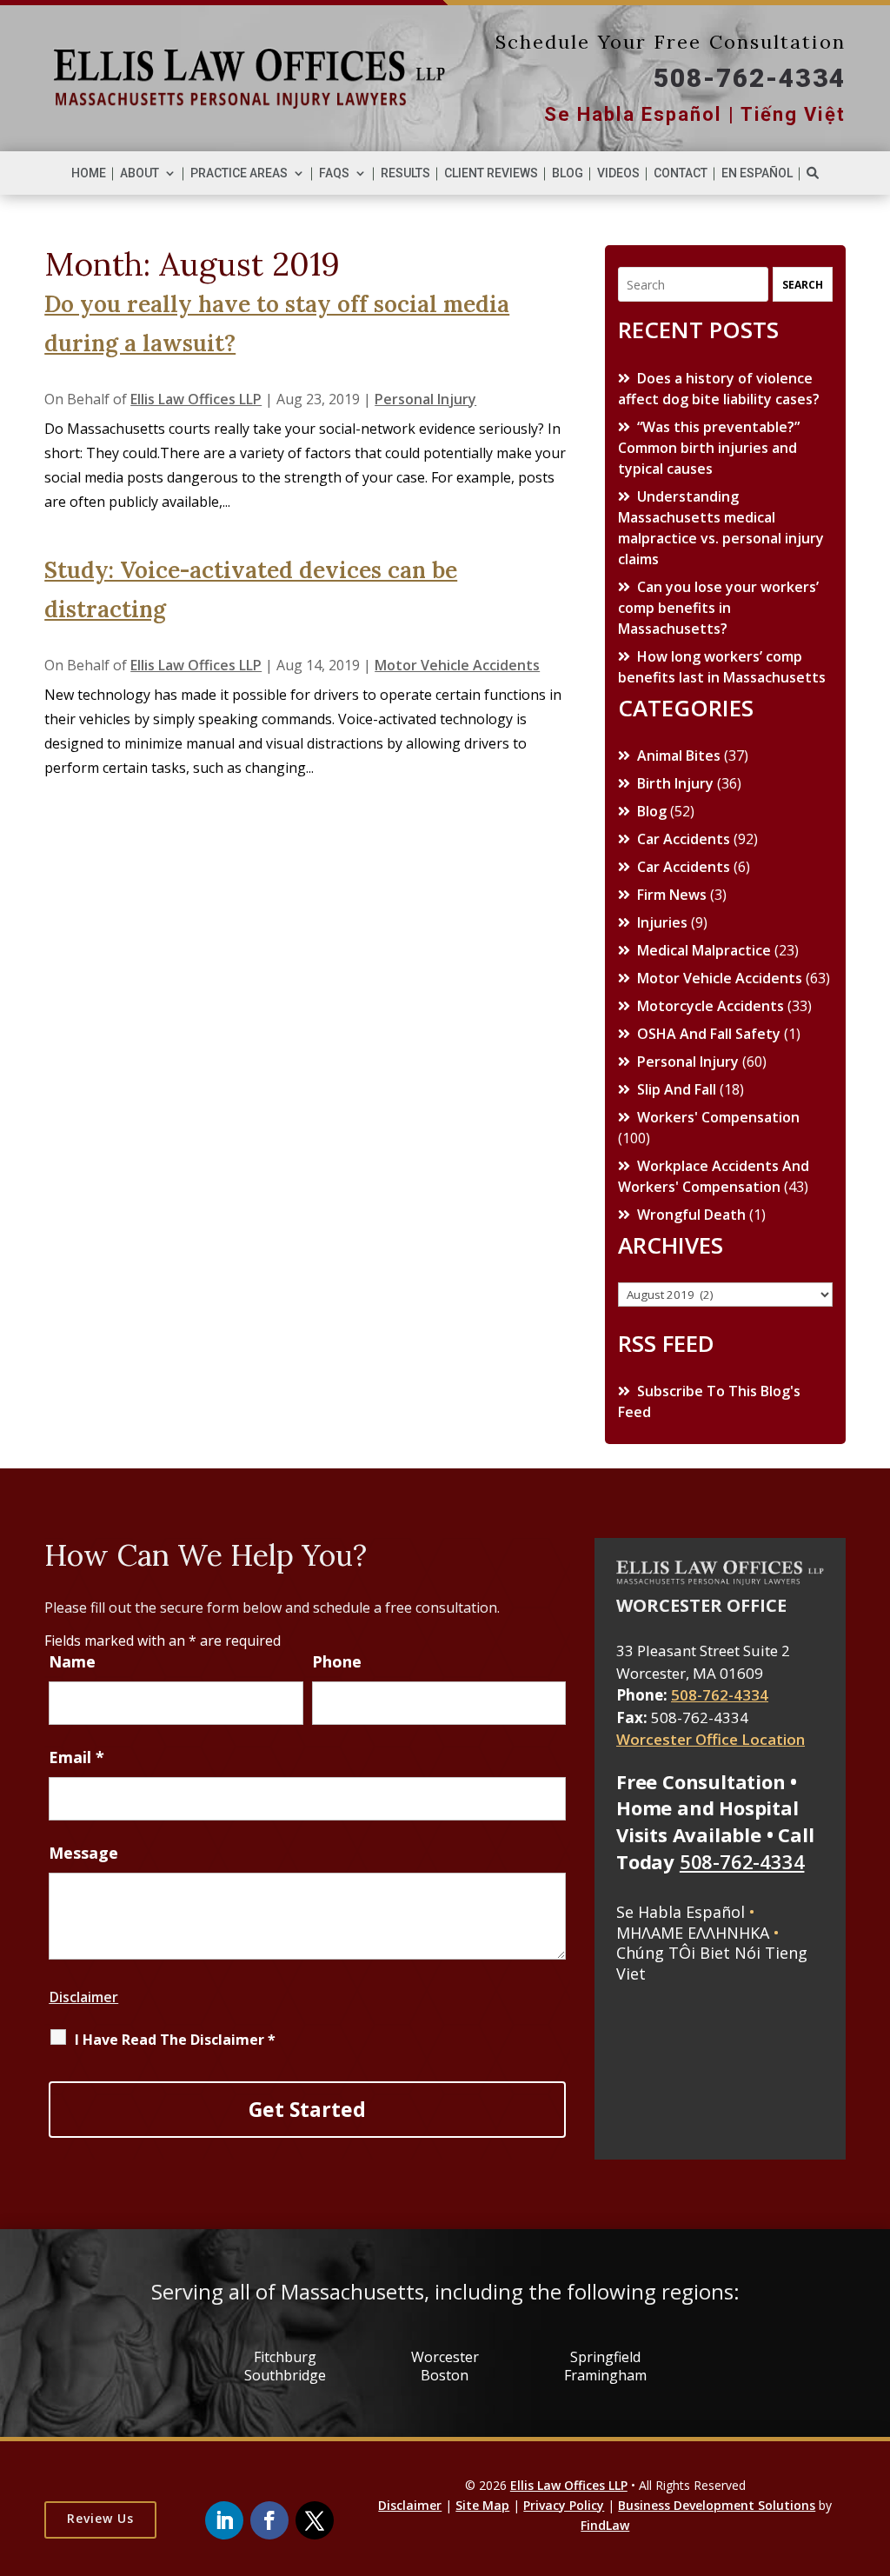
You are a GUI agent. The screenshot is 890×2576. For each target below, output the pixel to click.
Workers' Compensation (718, 1117)
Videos (618, 173)
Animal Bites (679, 755)
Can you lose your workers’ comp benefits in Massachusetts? (718, 608)
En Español (757, 173)
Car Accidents (684, 839)
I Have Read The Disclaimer (175, 2040)
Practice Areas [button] (239, 173)
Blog (568, 173)
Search (803, 285)
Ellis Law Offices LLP (196, 399)
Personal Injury (425, 399)
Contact (681, 173)
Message (83, 1853)
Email (76, 1757)
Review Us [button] (100, 2518)
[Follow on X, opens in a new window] (315, 2520)
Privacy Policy (564, 2505)
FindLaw (605, 2525)
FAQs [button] (334, 173)
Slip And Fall (677, 1089)
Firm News (672, 895)
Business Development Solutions (717, 2505)
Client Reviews (491, 173)
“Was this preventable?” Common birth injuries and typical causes (709, 448)
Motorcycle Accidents (711, 1006)
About (139, 173)
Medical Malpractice (704, 950)
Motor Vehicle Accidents (457, 665)
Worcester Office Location (711, 1739)
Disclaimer (83, 1997)
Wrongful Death (691, 1215)
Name (72, 1661)
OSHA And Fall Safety (709, 1034)
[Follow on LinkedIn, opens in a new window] (224, 2520)
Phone (337, 1661)
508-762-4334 (750, 78)
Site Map (482, 2505)
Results (405, 173)
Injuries (662, 922)
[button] (818, 2529)
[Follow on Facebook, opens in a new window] (269, 2520)
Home (89, 173)
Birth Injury (675, 783)
